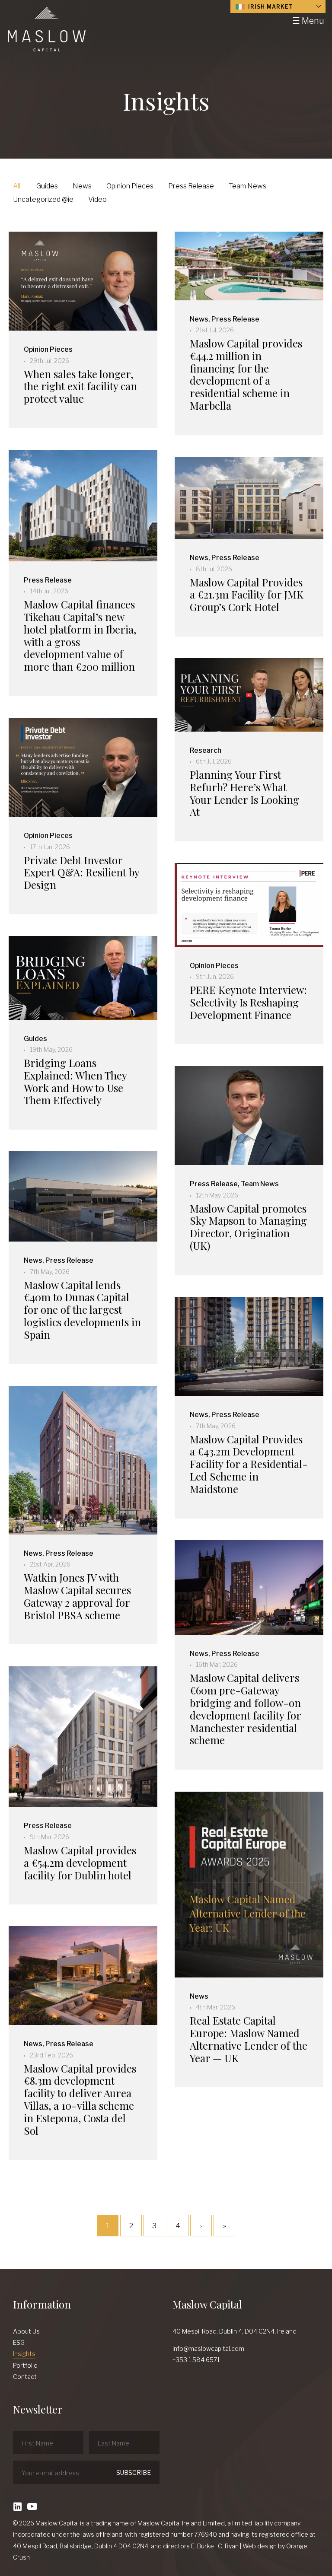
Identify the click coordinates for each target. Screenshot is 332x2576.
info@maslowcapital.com (208, 2348)
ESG (19, 2342)
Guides (47, 186)
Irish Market (270, 7)
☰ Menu (308, 21)
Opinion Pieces (130, 186)
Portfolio (25, 2365)
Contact (25, 2377)
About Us (26, 2331)
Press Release (191, 186)
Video (97, 199)
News (82, 186)
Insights (24, 2354)
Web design (260, 2546)
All (17, 186)
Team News (247, 186)
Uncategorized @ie (43, 199)
